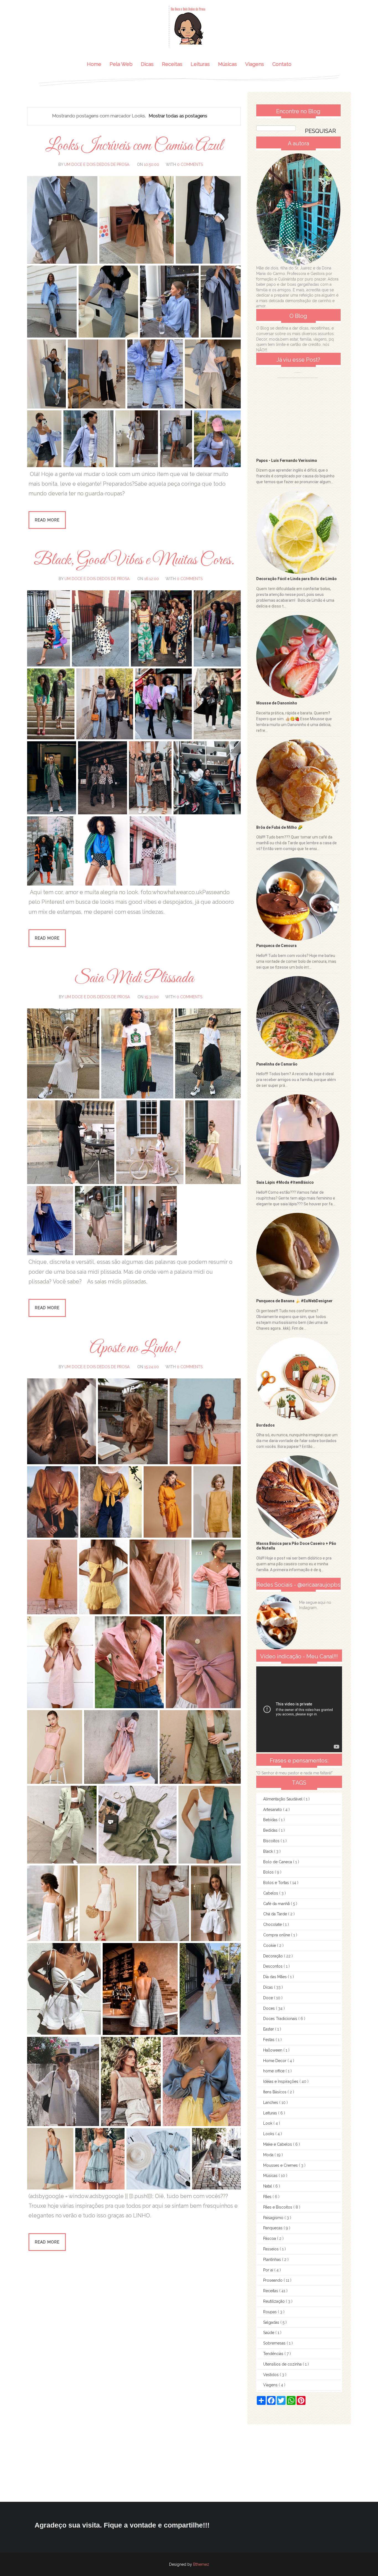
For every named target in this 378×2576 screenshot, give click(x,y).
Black (269, 1851)
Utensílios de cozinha (283, 2364)
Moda (269, 2155)
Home (94, 64)
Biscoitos (272, 1841)
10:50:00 (152, 164)
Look (268, 2123)
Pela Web (121, 64)
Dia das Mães (275, 1977)
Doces (270, 2008)
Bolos (269, 1872)
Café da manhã (277, 1904)
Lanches (271, 2103)
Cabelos (271, 1893)
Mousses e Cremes (281, 2165)
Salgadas (272, 2322)
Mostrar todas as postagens (178, 116)
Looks (269, 2134)
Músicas (227, 64)
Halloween (273, 2050)
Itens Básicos (275, 2092)
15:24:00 (152, 1367)
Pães (268, 2197)
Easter (269, 2029)
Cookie (270, 1945)
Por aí (269, 2270)
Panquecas (273, 2228)
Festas (269, 2040)
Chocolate (273, 1924)
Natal (268, 2186)
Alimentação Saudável (283, 1799)
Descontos (273, 1966)
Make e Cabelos (278, 2144)
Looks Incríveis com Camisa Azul (134, 146)
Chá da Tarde (276, 1914)
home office (274, 2071)
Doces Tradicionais (281, 2019)
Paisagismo (274, 2218)
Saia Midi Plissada (134, 978)
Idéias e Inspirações (281, 2081)
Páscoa (270, 2238)
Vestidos (271, 2375)
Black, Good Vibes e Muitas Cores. (134, 560)
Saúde (269, 2333)
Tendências (274, 2354)
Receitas (172, 64)
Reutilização (275, 2301)
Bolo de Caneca (278, 1862)
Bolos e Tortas (277, 1883)
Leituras (200, 64)
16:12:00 (152, 579)
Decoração (274, 1956)
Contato (282, 64)
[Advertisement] (166, 2463)
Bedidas (271, 1830)
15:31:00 (152, 997)
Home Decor (275, 2061)
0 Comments (190, 164)
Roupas (270, 2312)
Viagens (255, 64)
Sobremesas (275, 2343)
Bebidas (271, 1820)
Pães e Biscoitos (278, 2207)
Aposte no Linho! (134, 1348)
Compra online (277, 1935)
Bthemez (201, 2564)
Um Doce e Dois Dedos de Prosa (97, 164)
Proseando (273, 2280)
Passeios (271, 2249)
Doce (269, 1998)
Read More (47, 520)
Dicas (147, 64)
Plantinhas (273, 2260)
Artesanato (273, 1810)
